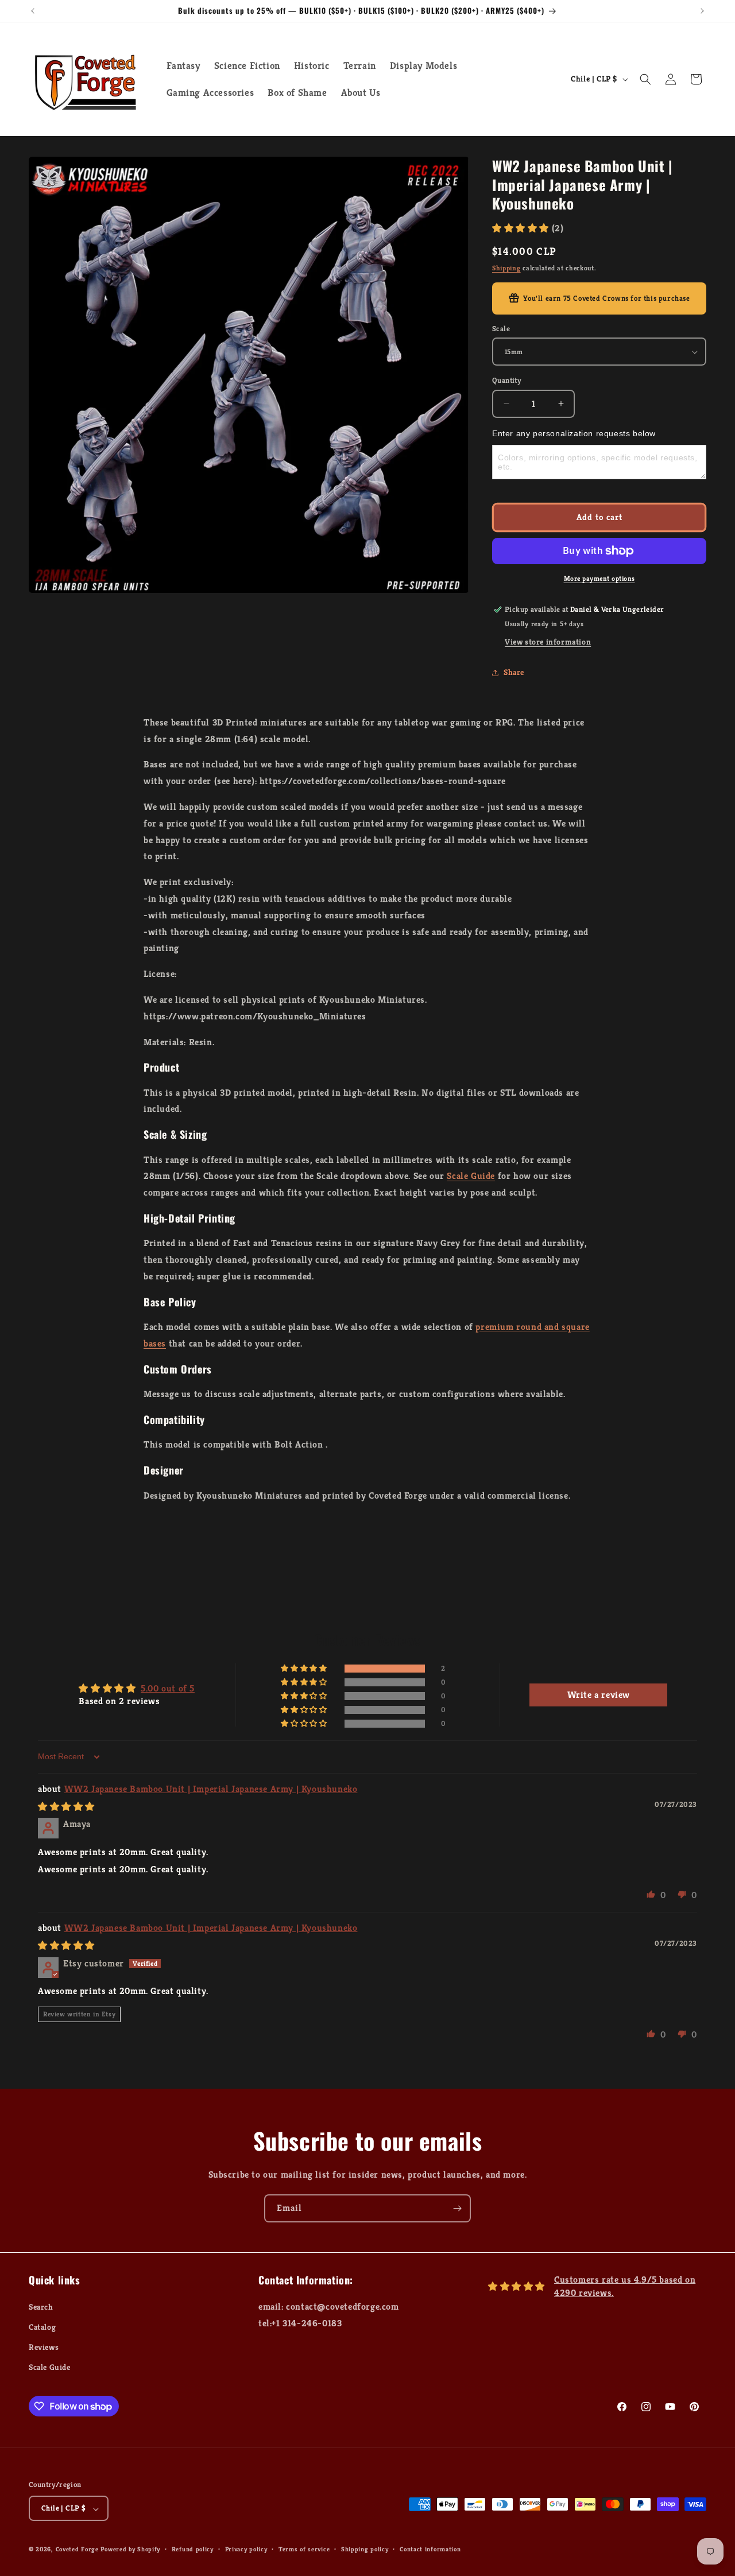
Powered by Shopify (130, 2550)
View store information (548, 642)
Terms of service (304, 2549)
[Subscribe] (457, 2208)
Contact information (430, 2549)
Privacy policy (246, 2549)
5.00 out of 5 (168, 1688)
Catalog (42, 2327)
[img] (66, 1807)
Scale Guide (471, 1176)
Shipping (506, 268)
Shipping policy (365, 2549)
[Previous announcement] (33, 11)
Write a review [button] (599, 1695)
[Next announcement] (702, 11)
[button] (645, 79)
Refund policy (193, 2549)
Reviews (44, 2347)
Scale (501, 329)
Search (41, 2306)
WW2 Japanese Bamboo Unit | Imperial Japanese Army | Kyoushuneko (211, 1789)
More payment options (599, 578)
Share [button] (514, 672)
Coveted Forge (77, 2550)
